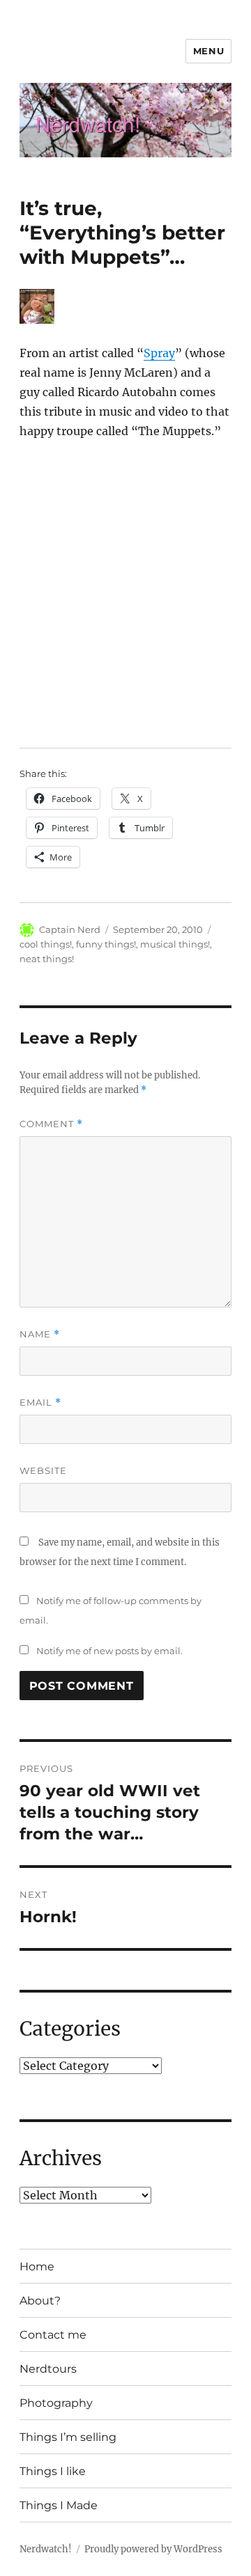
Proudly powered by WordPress (153, 2549)
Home (37, 2267)
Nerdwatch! (46, 2549)
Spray (159, 353)
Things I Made (59, 2505)
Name (40, 1334)
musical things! (175, 944)
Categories (70, 2029)
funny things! (106, 944)
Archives (61, 2158)
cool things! (46, 944)
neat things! (47, 959)
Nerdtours (48, 2369)
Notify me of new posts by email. (109, 1651)
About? (40, 2301)
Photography (56, 2403)
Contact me (53, 2335)
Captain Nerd (70, 929)
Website (43, 1470)
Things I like (53, 2471)
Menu (208, 51)
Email (40, 1403)
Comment (51, 1124)
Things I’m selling (68, 2437)
